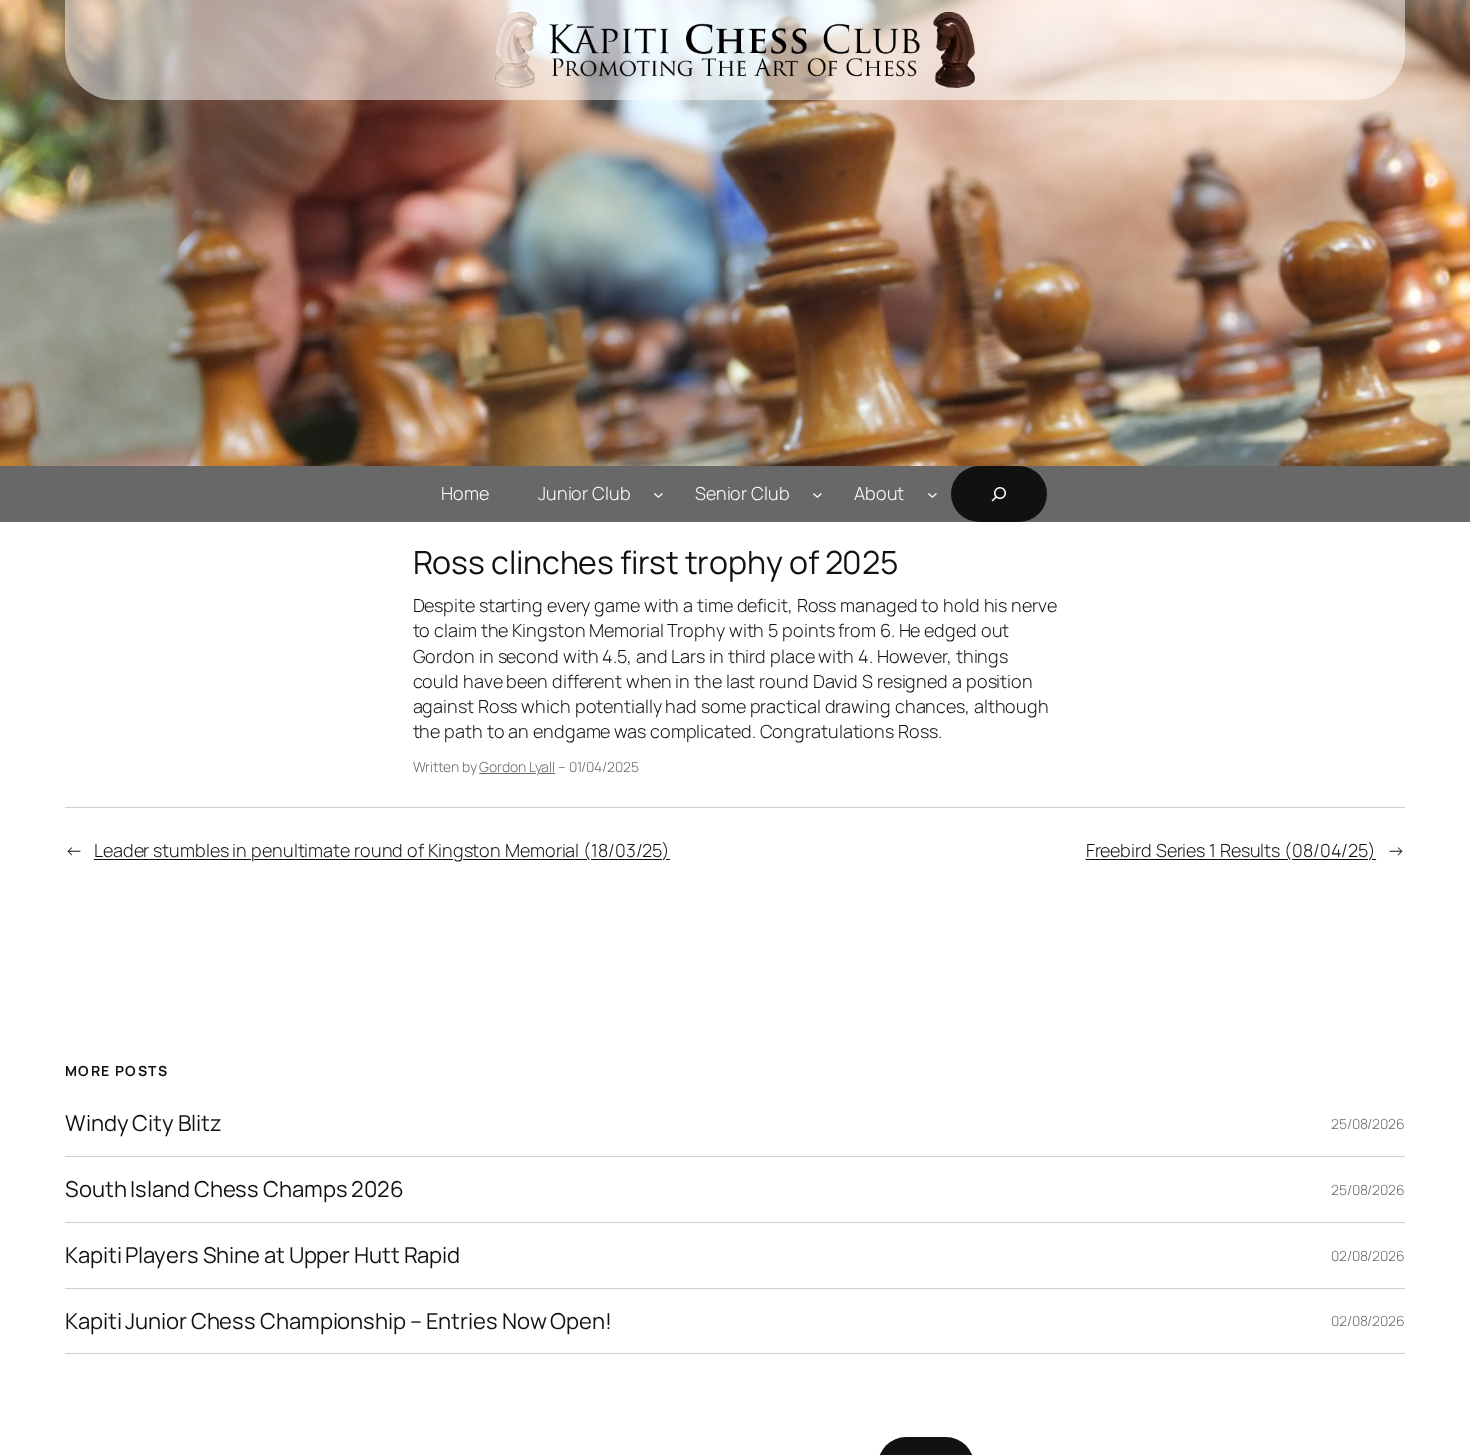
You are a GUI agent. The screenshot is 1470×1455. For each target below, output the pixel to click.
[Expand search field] (999, 494)
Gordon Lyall (517, 766)
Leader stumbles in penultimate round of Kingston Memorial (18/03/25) (382, 850)
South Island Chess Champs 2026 (234, 1189)
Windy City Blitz (143, 1123)
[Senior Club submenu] (817, 493)
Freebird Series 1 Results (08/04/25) (1231, 850)
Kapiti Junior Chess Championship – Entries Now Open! (338, 1321)
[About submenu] (932, 493)
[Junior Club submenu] (658, 493)
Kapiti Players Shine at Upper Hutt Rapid (262, 1255)
